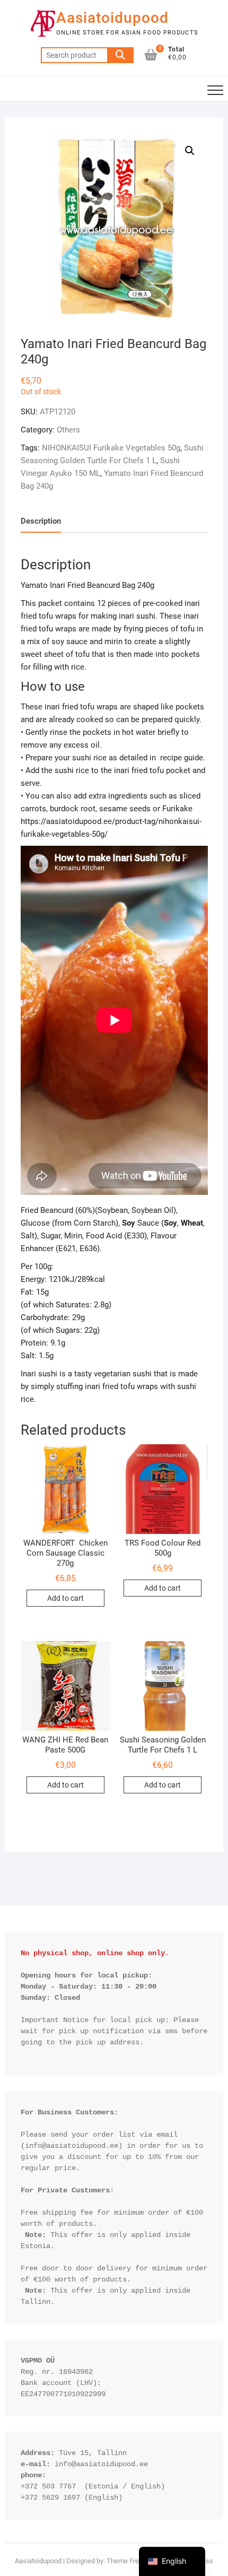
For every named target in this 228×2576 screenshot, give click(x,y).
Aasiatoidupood (112, 18)
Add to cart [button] (65, 1598)
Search (120, 55)
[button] (190, 151)
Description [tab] (41, 521)
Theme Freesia (129, 2561)
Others (68, 430)
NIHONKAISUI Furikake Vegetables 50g (111, 448)
